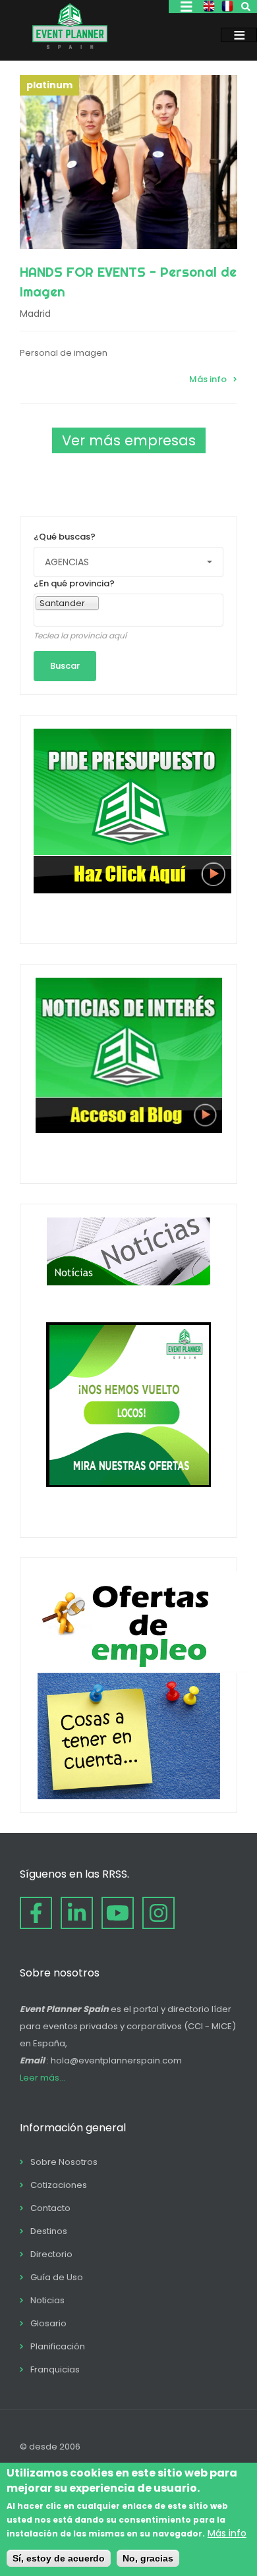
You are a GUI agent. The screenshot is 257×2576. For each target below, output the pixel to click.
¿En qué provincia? (74, 583)
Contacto (50, 2208)
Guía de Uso (57, 2277)
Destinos (49, 2231)
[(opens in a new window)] (36, 1913)
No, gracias (148, 2558)
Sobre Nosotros (64, 2162)
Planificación (58, 2346)
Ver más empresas (129, 440)
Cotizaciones (59, 2185)
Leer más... (43, 2078)
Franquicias (55, 2369)
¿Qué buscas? (65, 537)
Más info (208, 379)
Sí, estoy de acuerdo (59, 2558)
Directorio (51, 2254)
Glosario (48, 2323)
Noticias (47, 2300)
